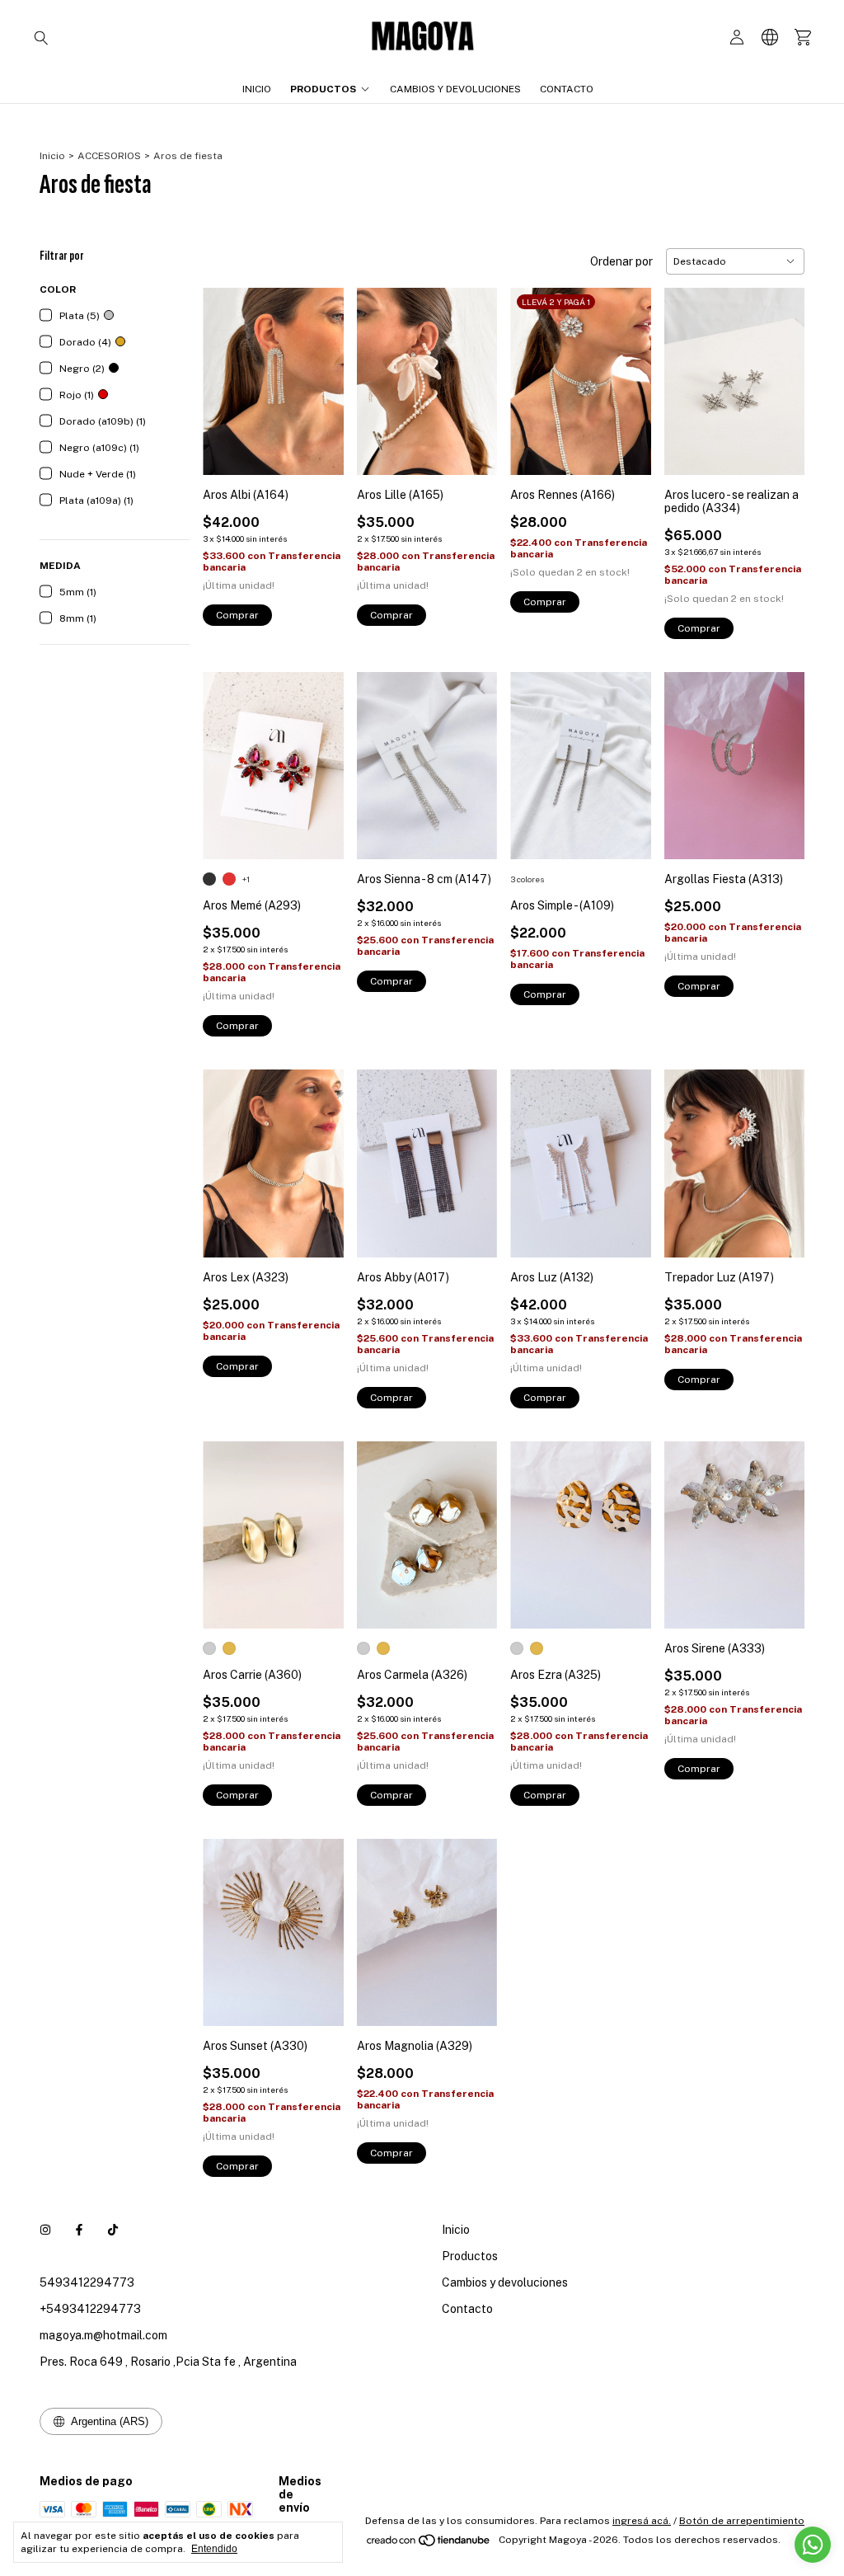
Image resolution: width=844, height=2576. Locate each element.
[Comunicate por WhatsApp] (813, 2545)
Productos (323, 89)
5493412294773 (87, 2282)
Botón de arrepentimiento (742, 2521)
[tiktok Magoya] (113, 2230)
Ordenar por (621, 261)
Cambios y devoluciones (455, 89)
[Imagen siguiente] (319, 371)
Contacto (567, 89)
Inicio (257, 89)
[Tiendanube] (429, 2544)
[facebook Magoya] (79, 2230)
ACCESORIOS (109, 156)
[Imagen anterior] (227, 371)
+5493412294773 (90, 2309)
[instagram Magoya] (45, 2230)
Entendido (214, 2549)
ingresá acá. (642, 2521)
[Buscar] (41, 37)
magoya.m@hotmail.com (103, 2335)
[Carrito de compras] (803, 38)
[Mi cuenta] (737, 38)
